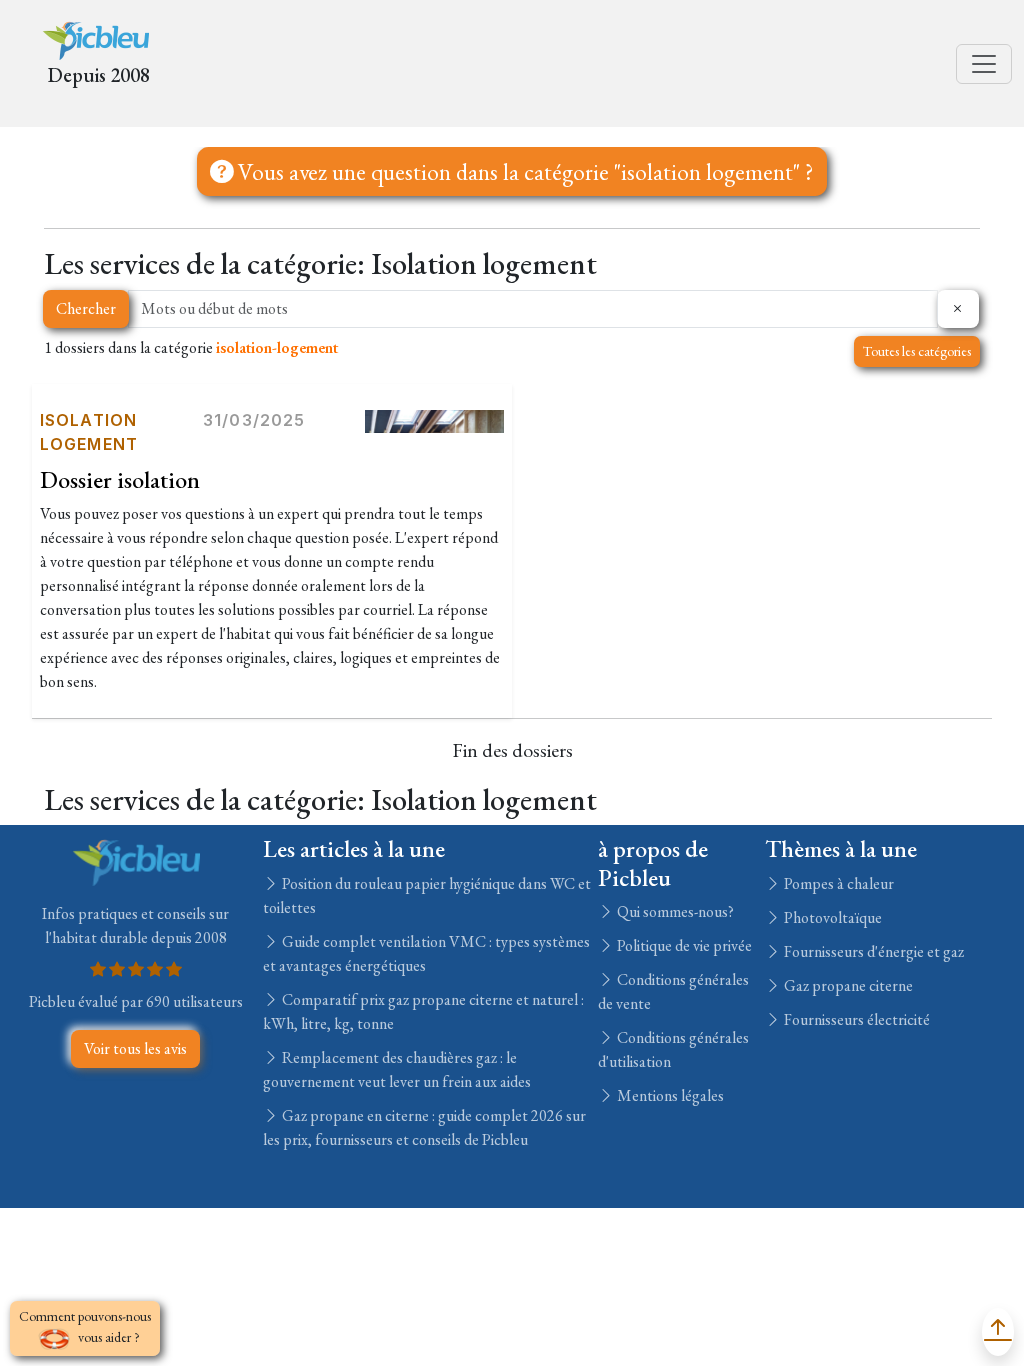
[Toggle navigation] (984, 64)
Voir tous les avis (135, 1048)
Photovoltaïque (831, 917)
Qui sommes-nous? (674, 911)
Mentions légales (669, 1095)
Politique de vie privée (683, 945)
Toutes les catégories (917, 351)
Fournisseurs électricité (855, 1019)
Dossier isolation (120, 479)
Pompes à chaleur (837, 883)
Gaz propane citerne (847, 985)
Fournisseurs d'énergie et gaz (872, 951)
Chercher (86, 308)
